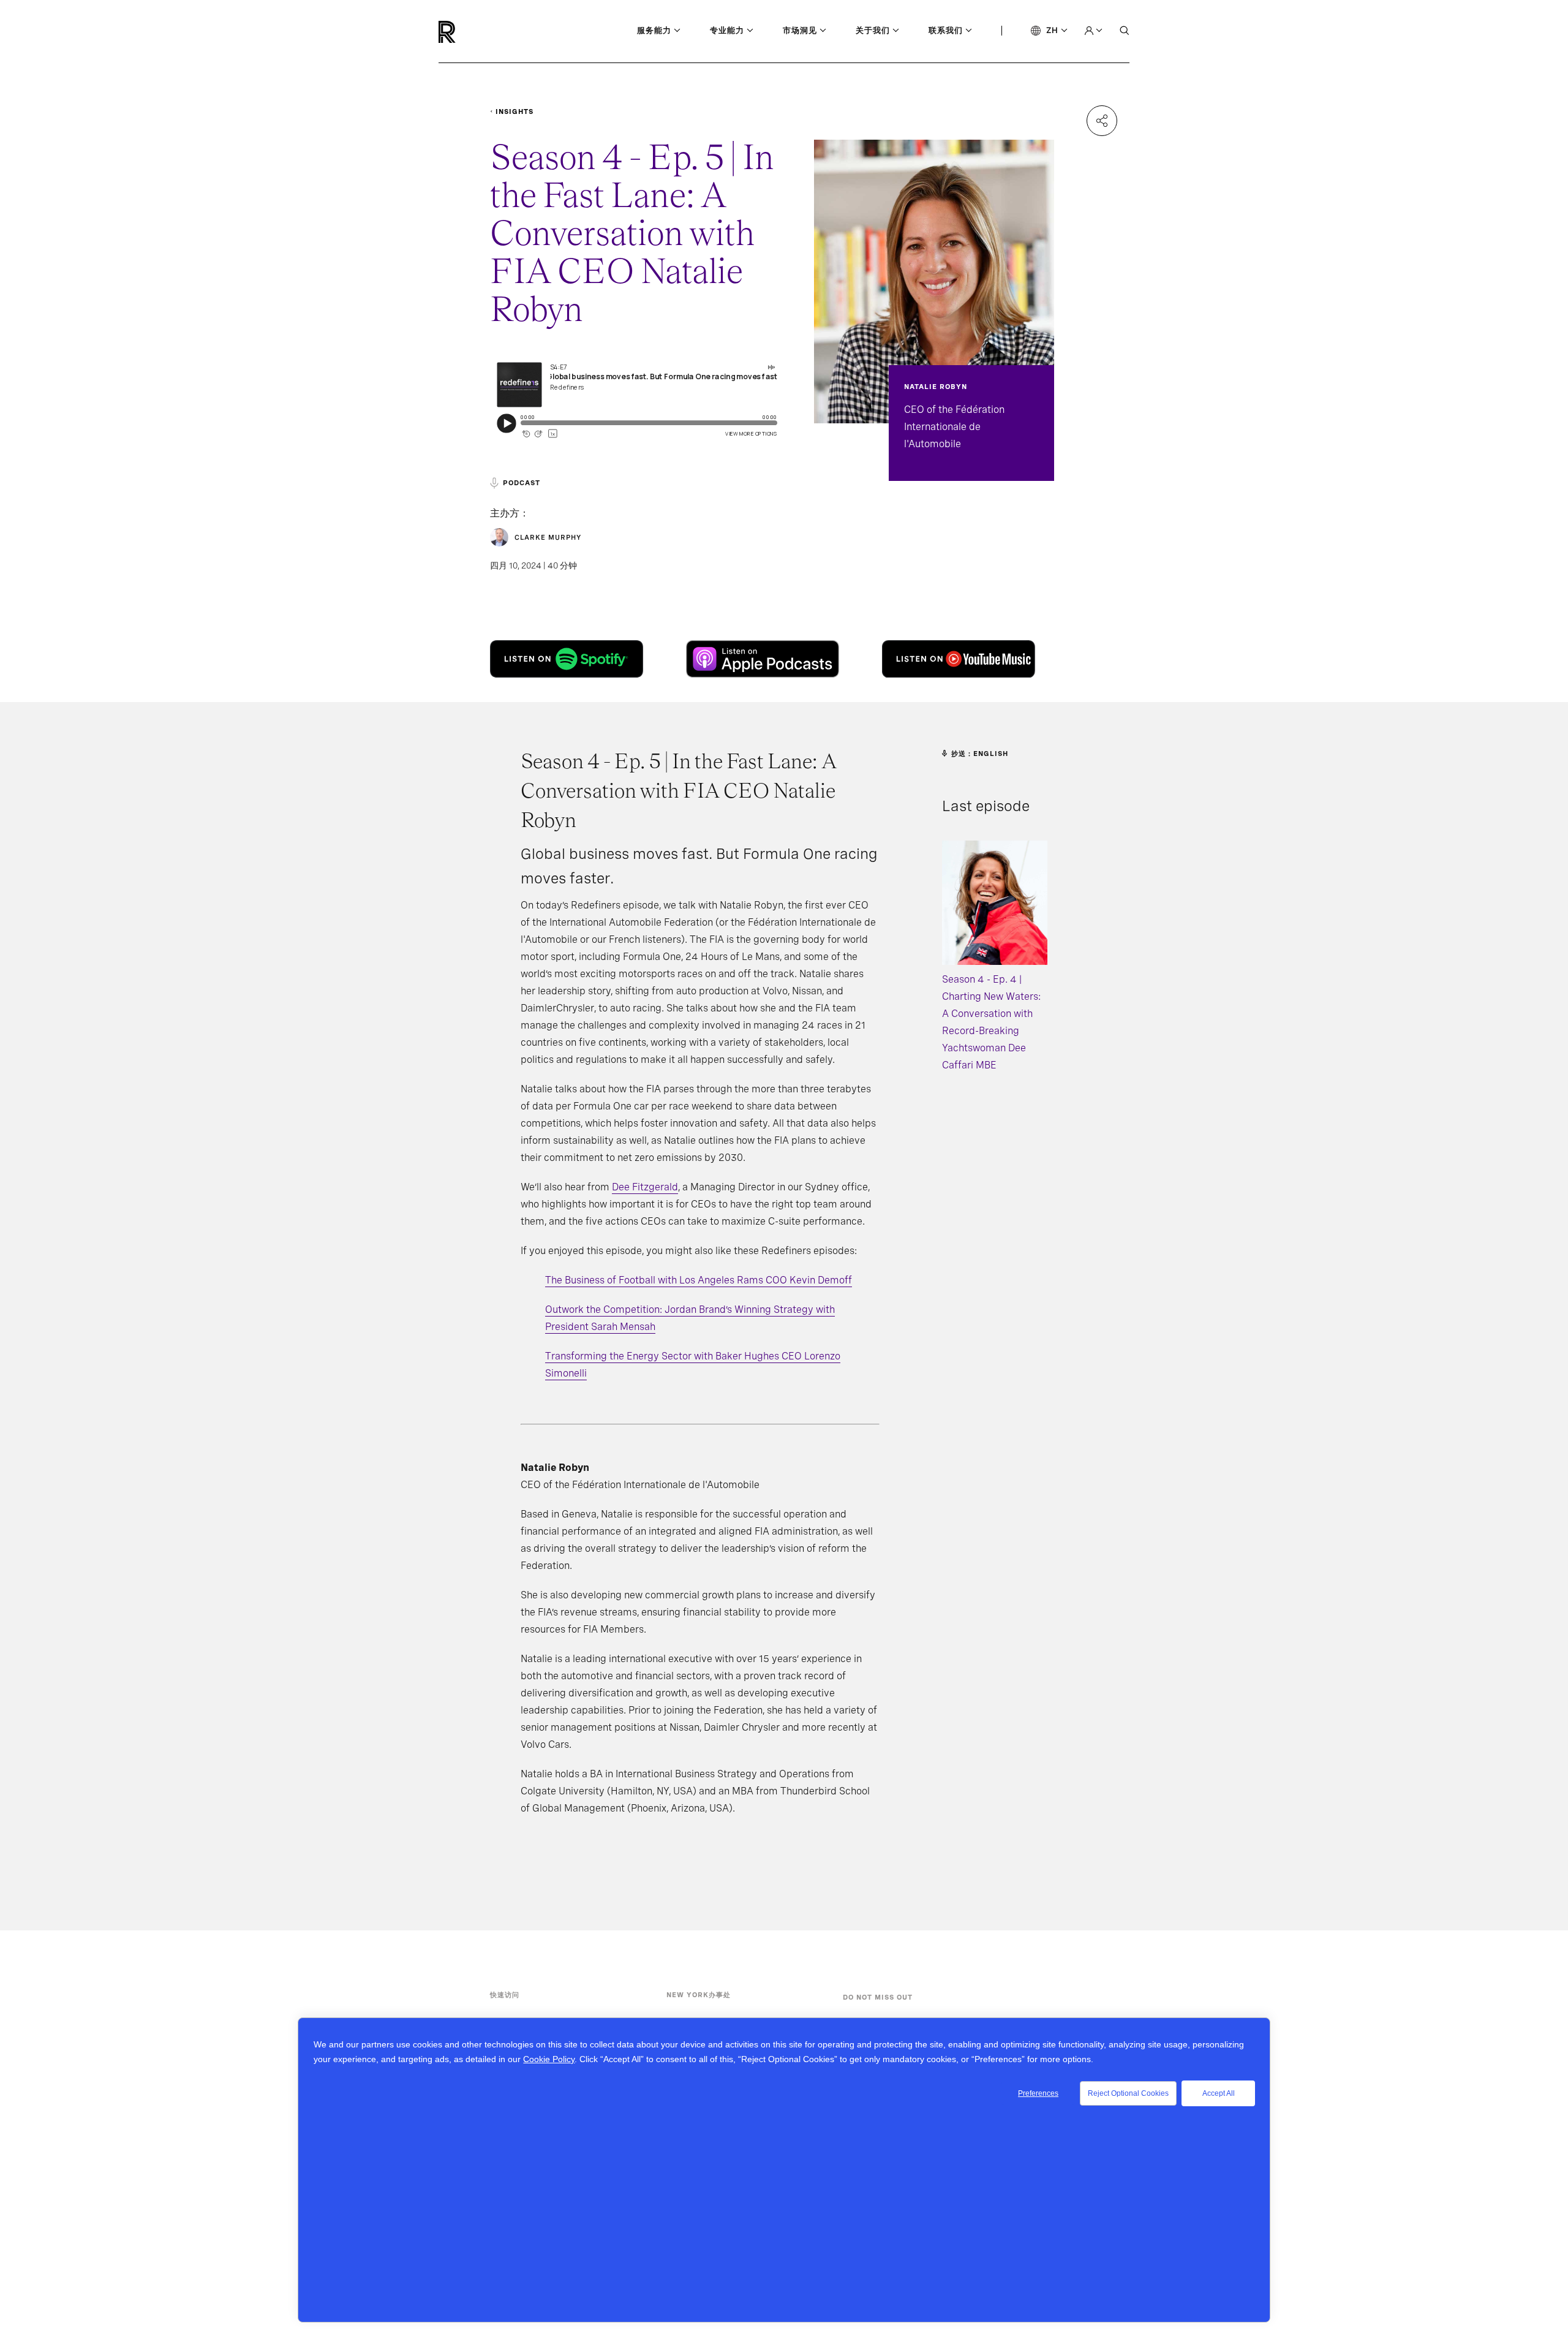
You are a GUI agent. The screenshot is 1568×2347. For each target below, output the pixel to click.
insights (514, 111)
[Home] (468, 32)
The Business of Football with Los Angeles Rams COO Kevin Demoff (699, 1280)
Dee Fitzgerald (645, 1187)
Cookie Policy (549, 2059)
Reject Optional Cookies (1128, 2093)
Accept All (1219, 2093)
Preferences (1038, 2093)
